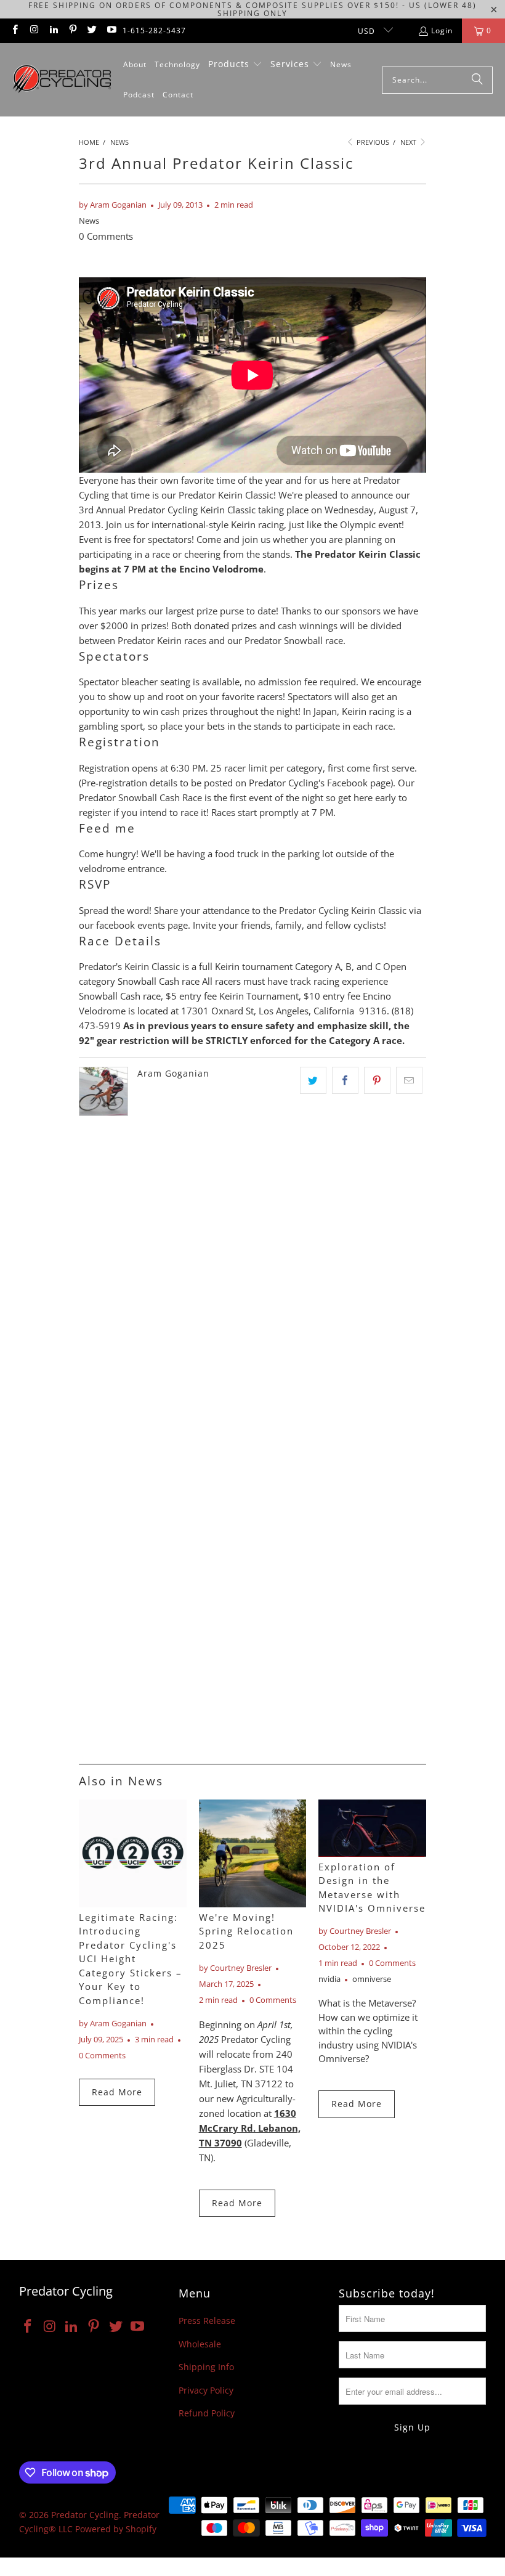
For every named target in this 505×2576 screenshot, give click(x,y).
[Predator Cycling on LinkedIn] (53, 31)
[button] (235, 65)
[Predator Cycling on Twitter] (91, 31)
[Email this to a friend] (409, 1080)
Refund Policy (207, 2413)
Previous (372, 142)
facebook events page (142, 925)
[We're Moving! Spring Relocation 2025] (253, 1853)
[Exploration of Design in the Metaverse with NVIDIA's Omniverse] (372, 1828)
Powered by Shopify (116, 2529)
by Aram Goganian (113, 205)
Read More (117, 2092)
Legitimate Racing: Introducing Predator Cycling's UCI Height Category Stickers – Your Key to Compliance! (131, 1959)
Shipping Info (206, 2367)
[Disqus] (252, 1279)
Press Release (207, 2321)
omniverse (372, 1979)
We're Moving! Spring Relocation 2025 (246, 1931)
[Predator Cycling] (62, 80)
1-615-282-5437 (154, 31)
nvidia (329, 1979)
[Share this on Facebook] (345, 1080)
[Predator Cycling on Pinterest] (72, 31)
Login (442, 31)
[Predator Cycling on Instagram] (34, 31)
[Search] (477, 80)
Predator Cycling (85, 2515)
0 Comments (106, 236)
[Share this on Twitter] (313, 1080)
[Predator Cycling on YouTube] (111, 31)
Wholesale (200, 2344)
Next (409, 142)
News (89, 221)
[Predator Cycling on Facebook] (14, 31)
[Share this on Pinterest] (377, 1080)
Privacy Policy (206, 2390)
